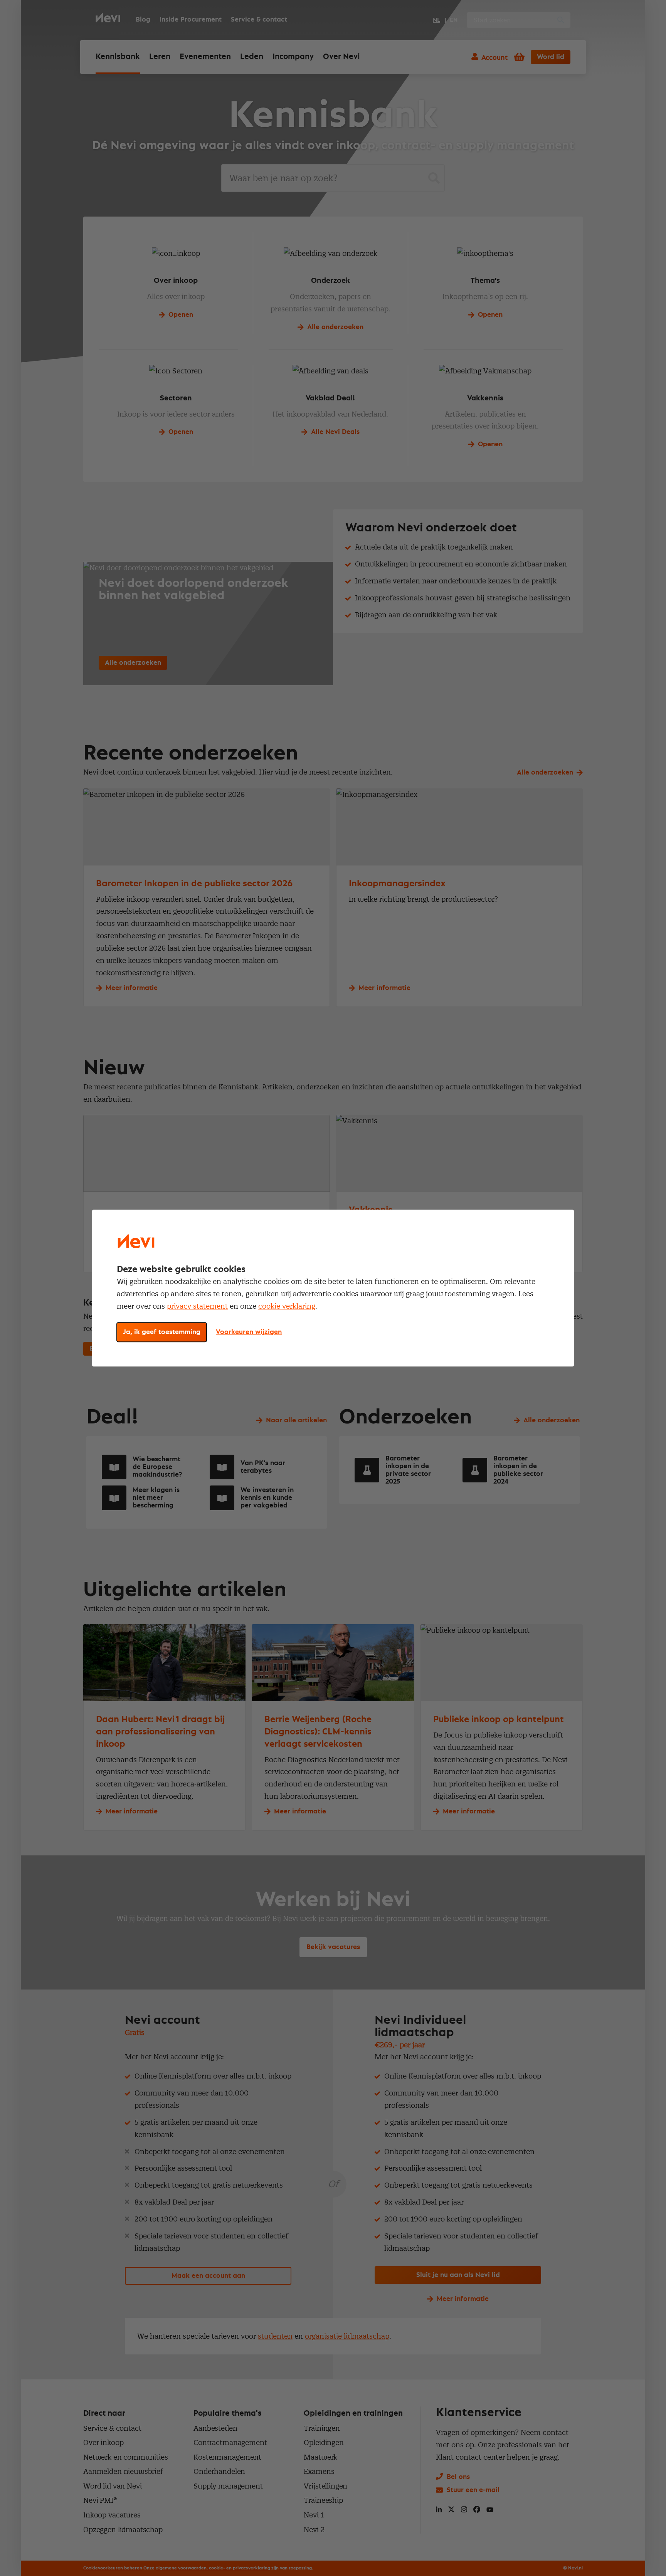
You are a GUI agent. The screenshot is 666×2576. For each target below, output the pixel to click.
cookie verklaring (287, 1306)
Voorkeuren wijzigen (249, 1332)
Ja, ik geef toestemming (162, 1332)
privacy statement (197, 1306)
